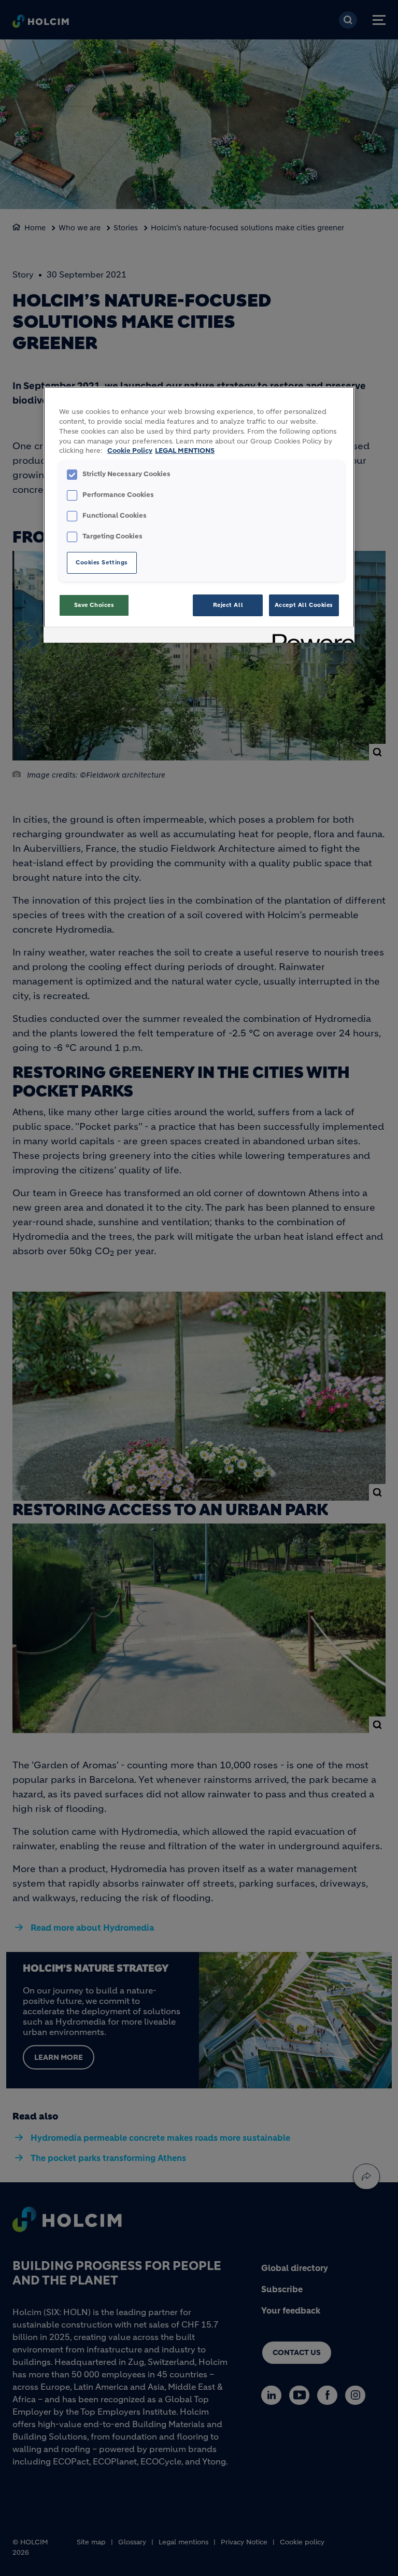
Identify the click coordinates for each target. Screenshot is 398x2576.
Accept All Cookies (304, 605)
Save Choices (94, 605)
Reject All (228, 605)
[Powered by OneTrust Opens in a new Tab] (310, 636)
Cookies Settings (102, 562)
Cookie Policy (130, 451)
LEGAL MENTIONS (185, 451)
